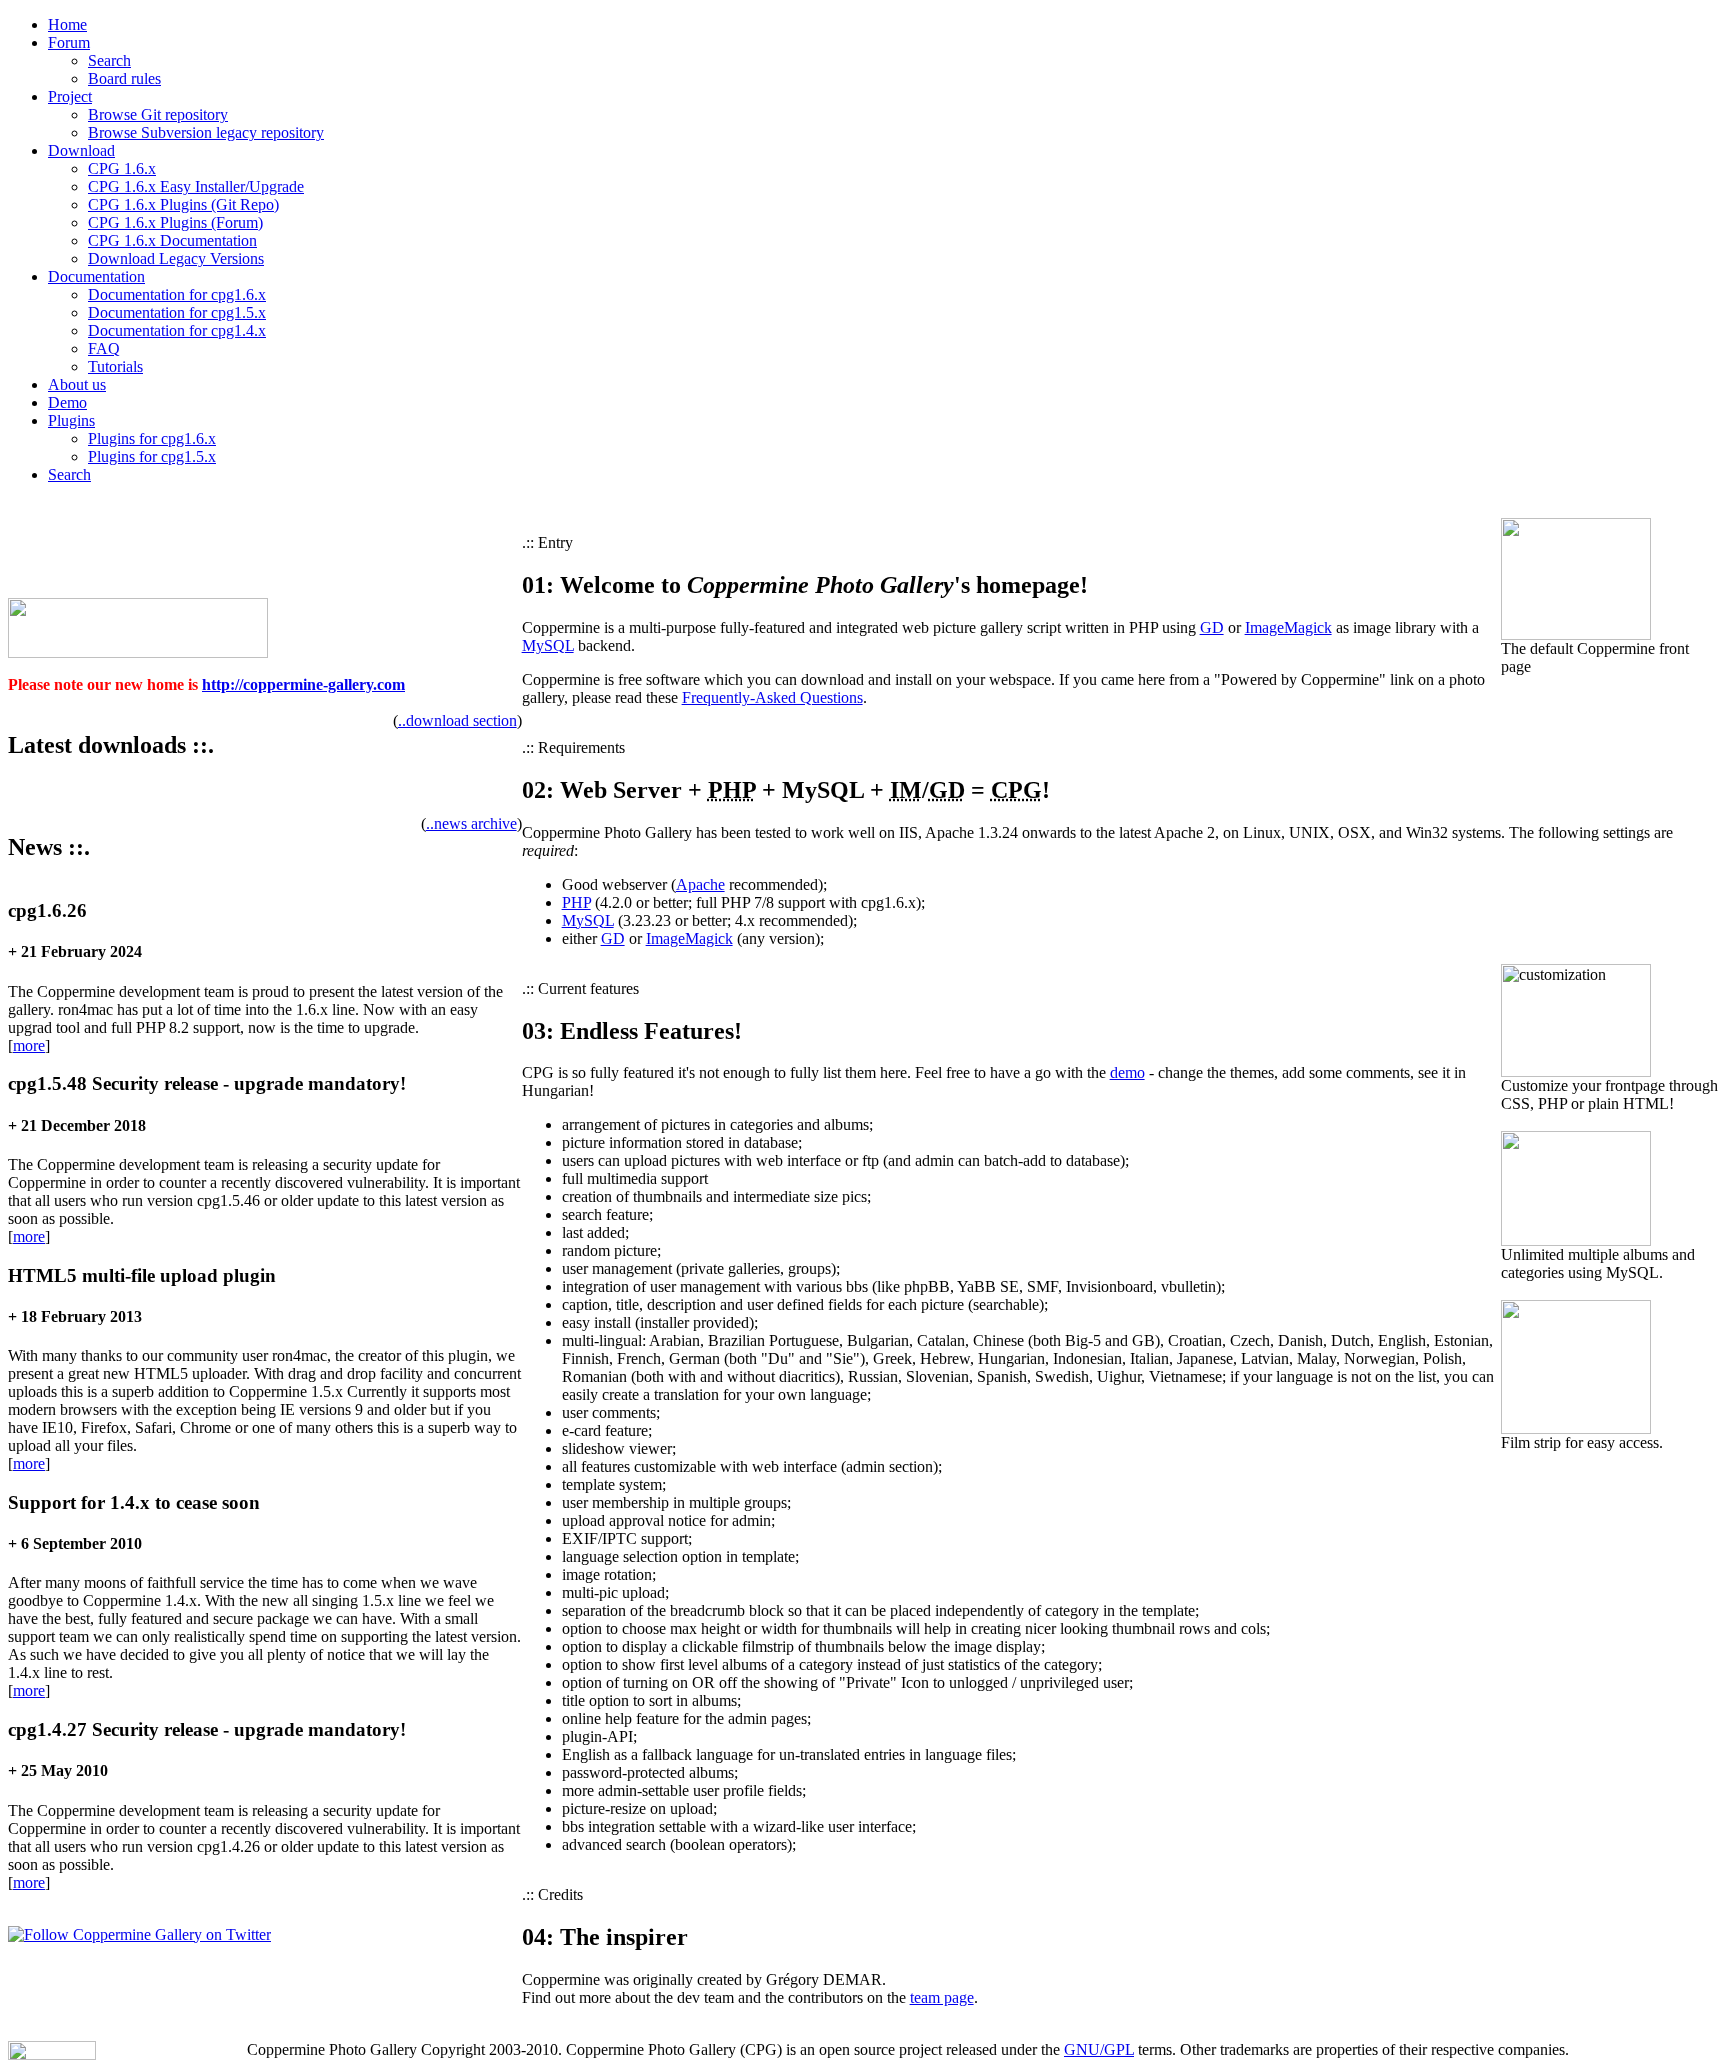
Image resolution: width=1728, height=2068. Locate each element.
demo (1127, 1072)
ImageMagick (1288, 627)
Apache (700, 884)
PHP (576, 902)
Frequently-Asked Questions (772, 697)
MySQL (548, 645)
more (29, 1045)
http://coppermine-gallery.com (303, 684)
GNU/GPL (1099, 2049)
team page (942, 1997)
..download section (457, 720)
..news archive (471, 823)
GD (1212, 627)
